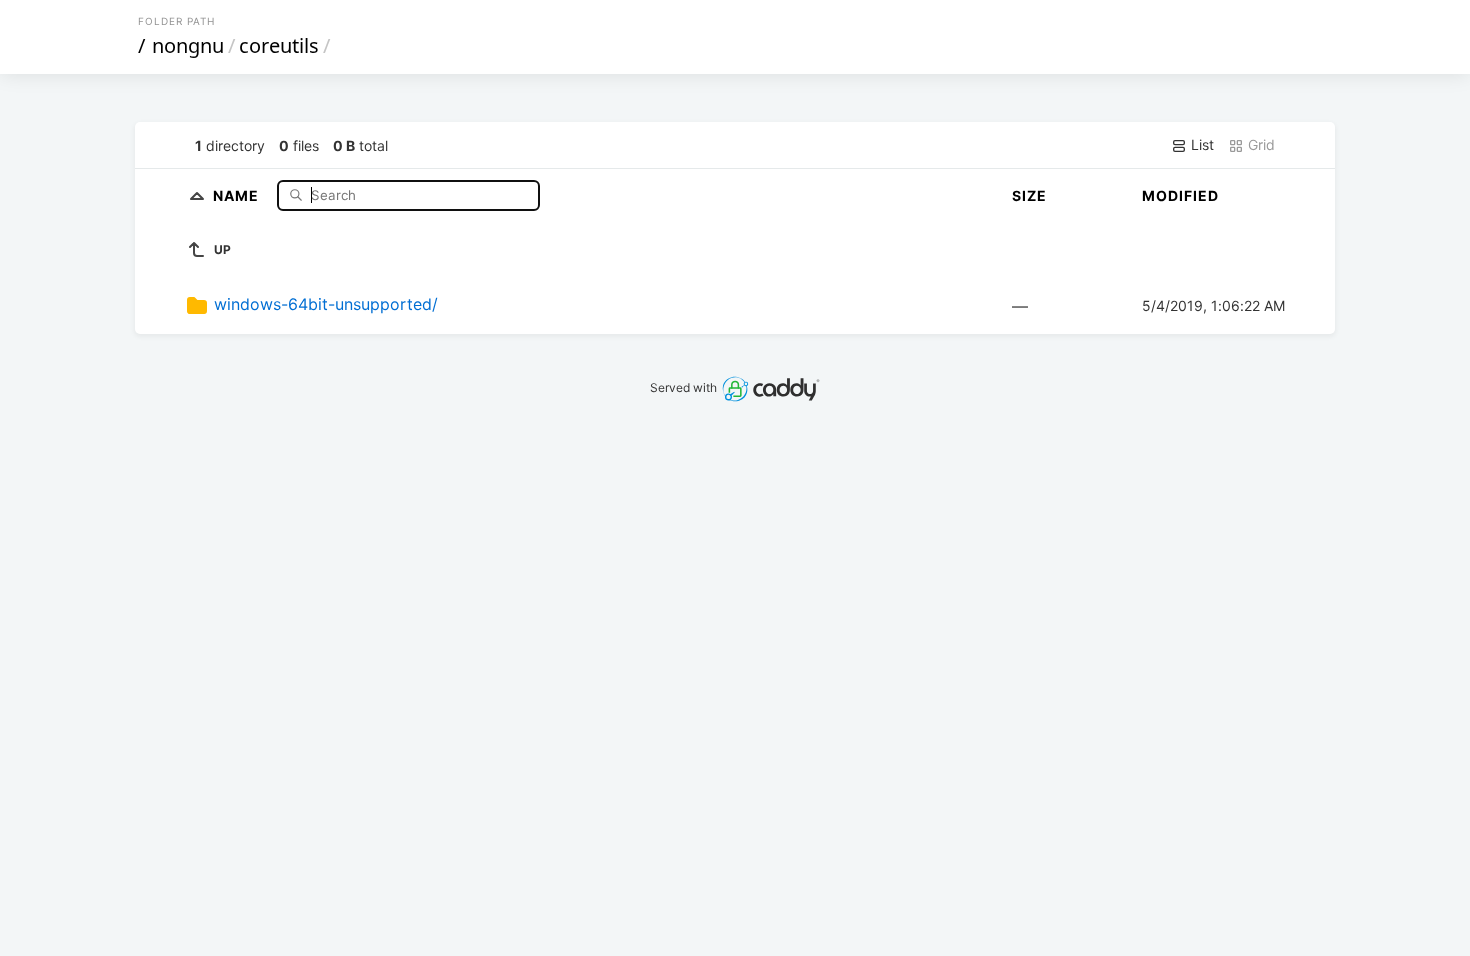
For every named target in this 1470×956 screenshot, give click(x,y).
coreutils (279, 45)
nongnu (188, 45)
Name (238, 194)
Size (1029, 195)
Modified (1180, 195)
